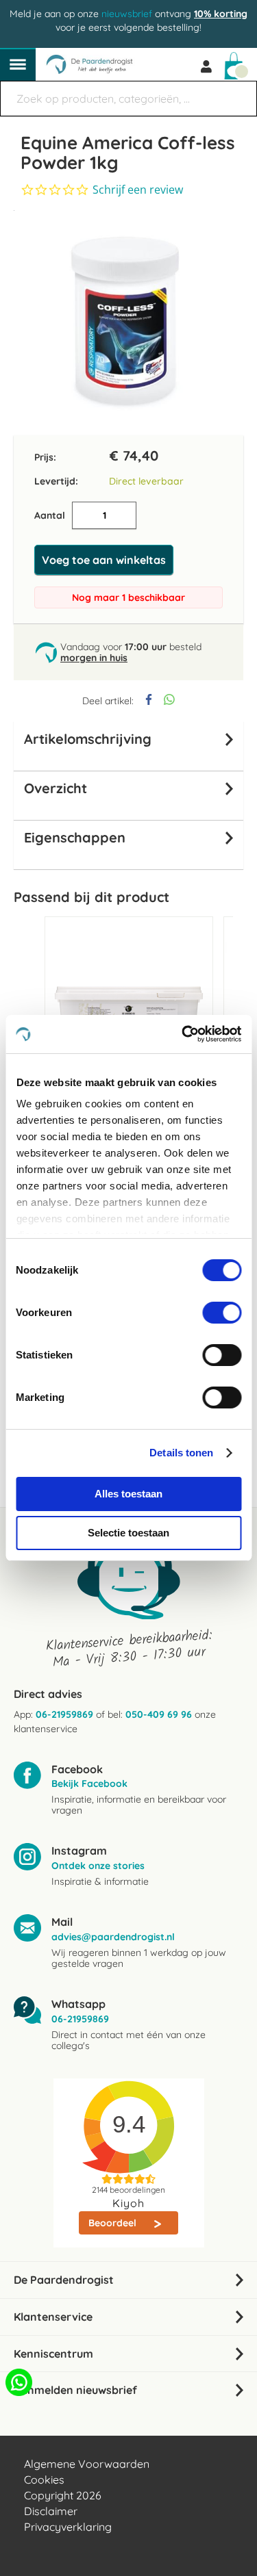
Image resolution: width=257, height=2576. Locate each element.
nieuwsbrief (127, 14)
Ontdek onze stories (98, 1866)
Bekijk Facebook (89, 1783)
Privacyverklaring (68, 2527)
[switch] (222, 1314)
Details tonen (181, 1453)
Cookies (44, 2480)
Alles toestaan (128, 1494)
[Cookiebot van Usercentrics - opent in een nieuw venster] (183, 1034)
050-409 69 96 (159, 1714)
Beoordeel (114, 2223)
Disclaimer (51, 2511)
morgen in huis (94, 658)
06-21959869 (64, 1714)
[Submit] (240, 92)
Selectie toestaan (128, 1533)
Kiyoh (128, 2203)
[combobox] (128, 99)
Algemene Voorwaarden (87, 2464)
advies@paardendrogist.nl (113, 1937)
